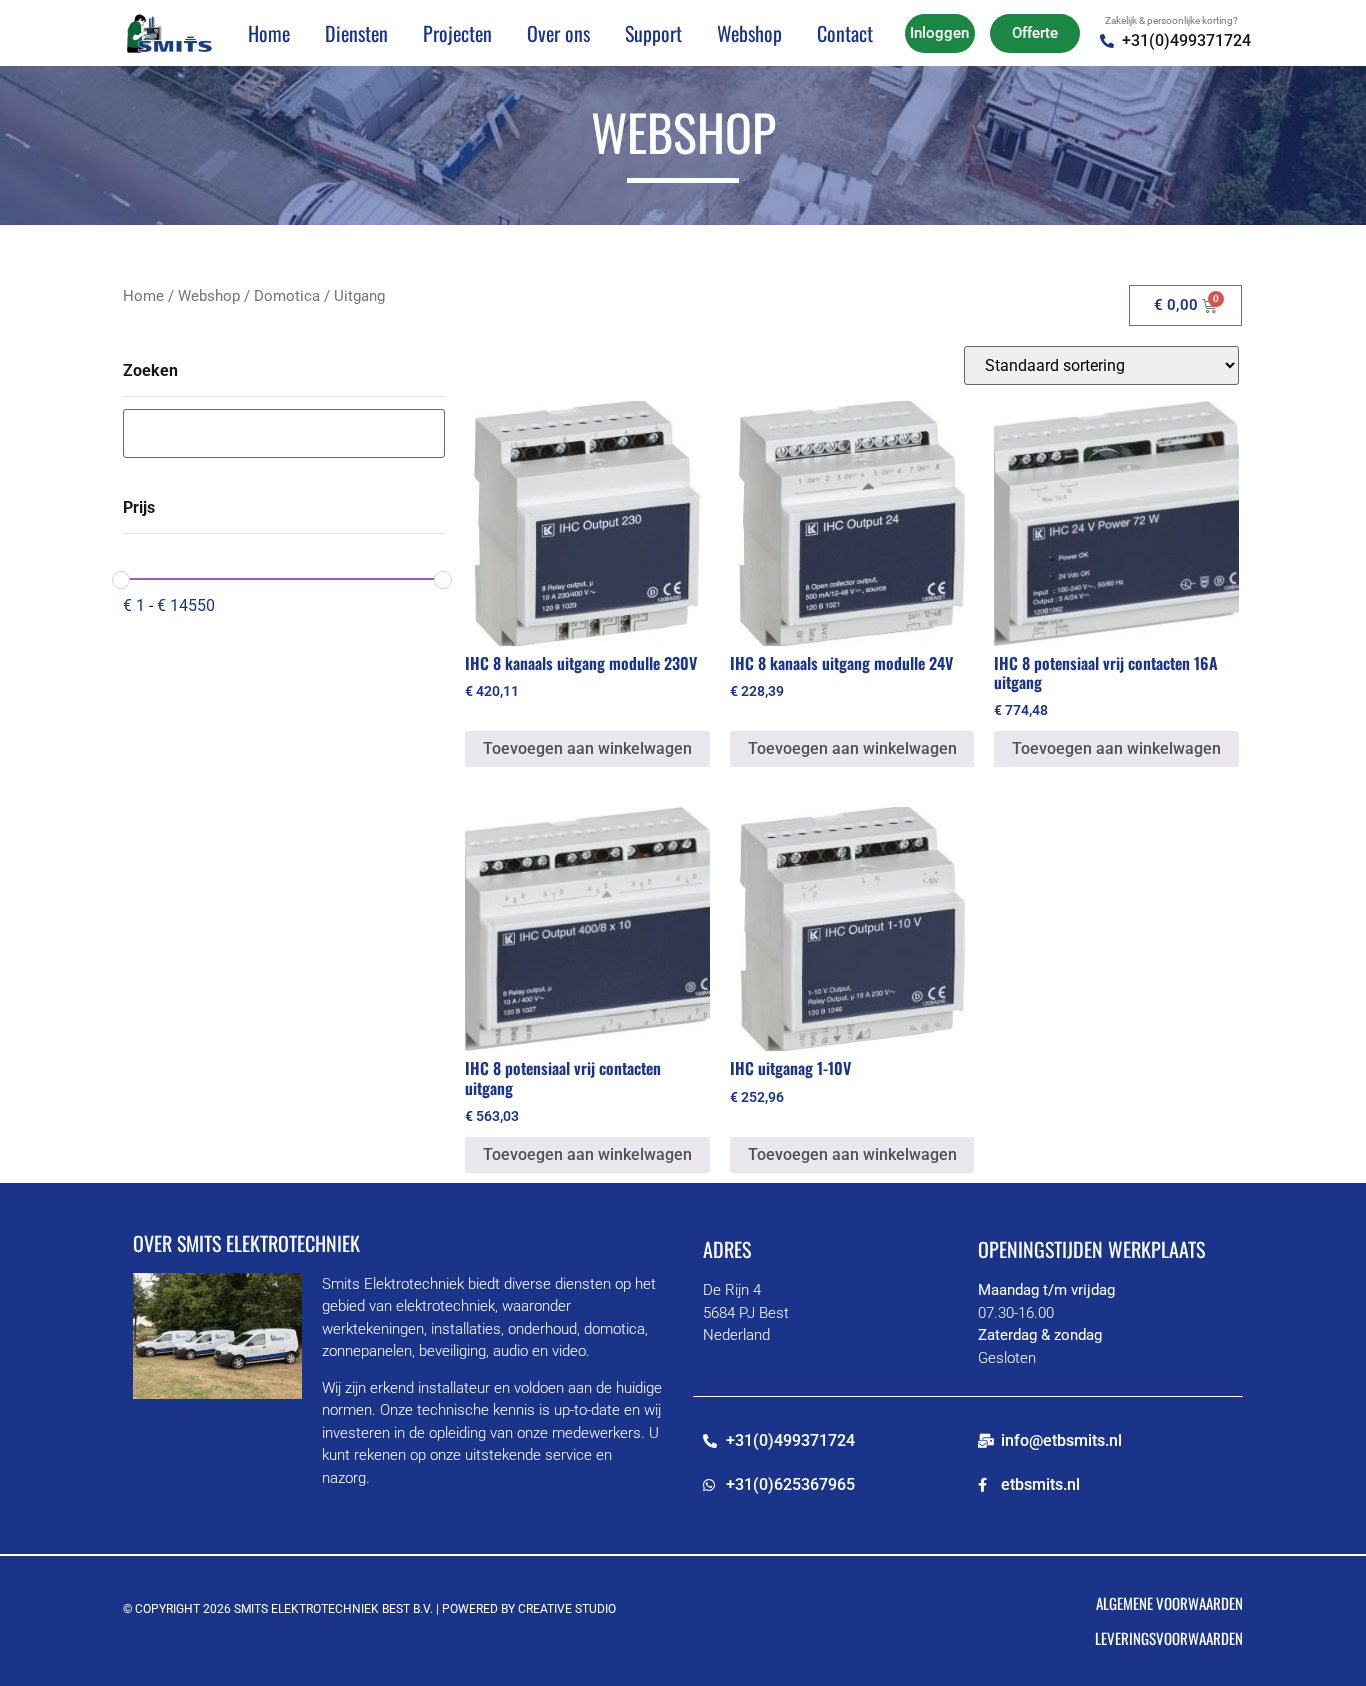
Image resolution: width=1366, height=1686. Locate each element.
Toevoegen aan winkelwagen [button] (587, 748)
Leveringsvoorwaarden (1169, 1638)
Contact (845, 33)
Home (269, 33)
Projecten (457, 33)
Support (653, 33)
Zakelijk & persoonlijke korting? (1171, 20)
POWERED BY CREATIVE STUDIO (529, 1609)
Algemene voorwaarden (1169, 1603)
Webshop (749, 33)
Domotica (287, 296)
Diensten (356, 33)
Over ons (558, 33)
